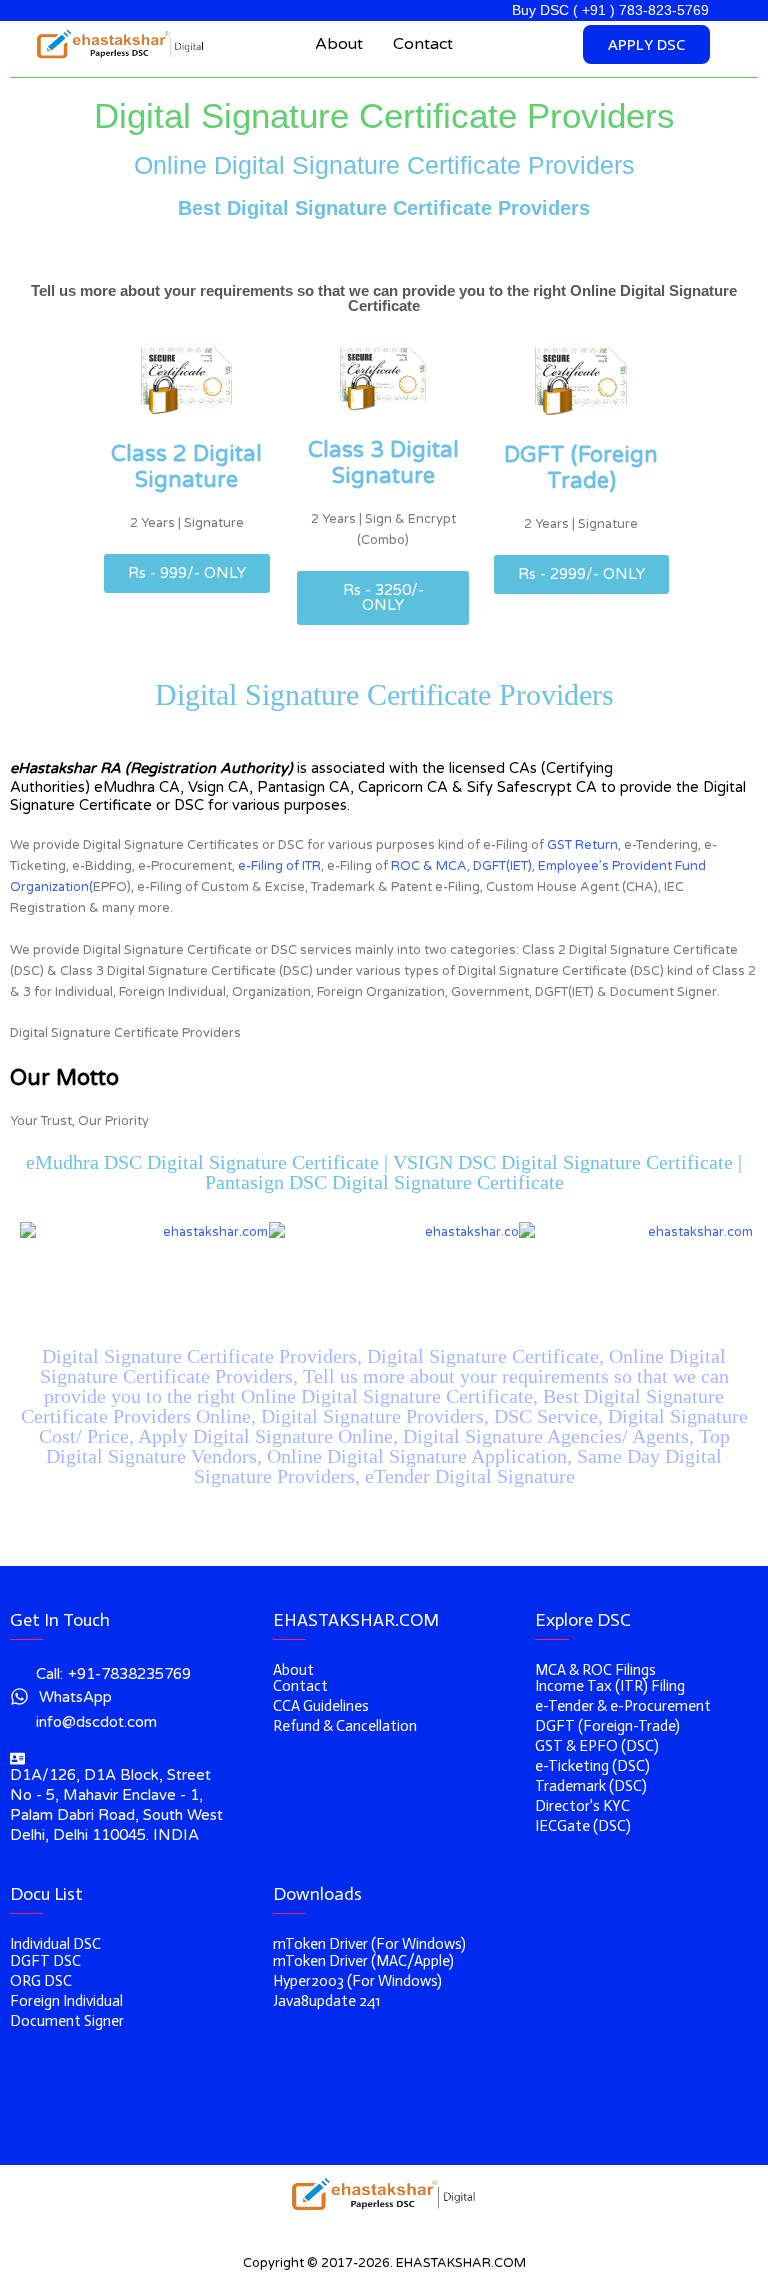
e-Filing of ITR (279, 866)
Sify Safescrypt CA (532, 787)
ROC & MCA (429, 866)
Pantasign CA (303, 787)
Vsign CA (218, 787)
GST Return (582, 845)
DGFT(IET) (502, 866)
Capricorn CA (403, 787)
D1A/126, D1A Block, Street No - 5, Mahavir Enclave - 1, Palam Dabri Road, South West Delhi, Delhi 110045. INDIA (116, 1805)
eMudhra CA (137, 787)
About (339, 44)
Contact (423, 44)
